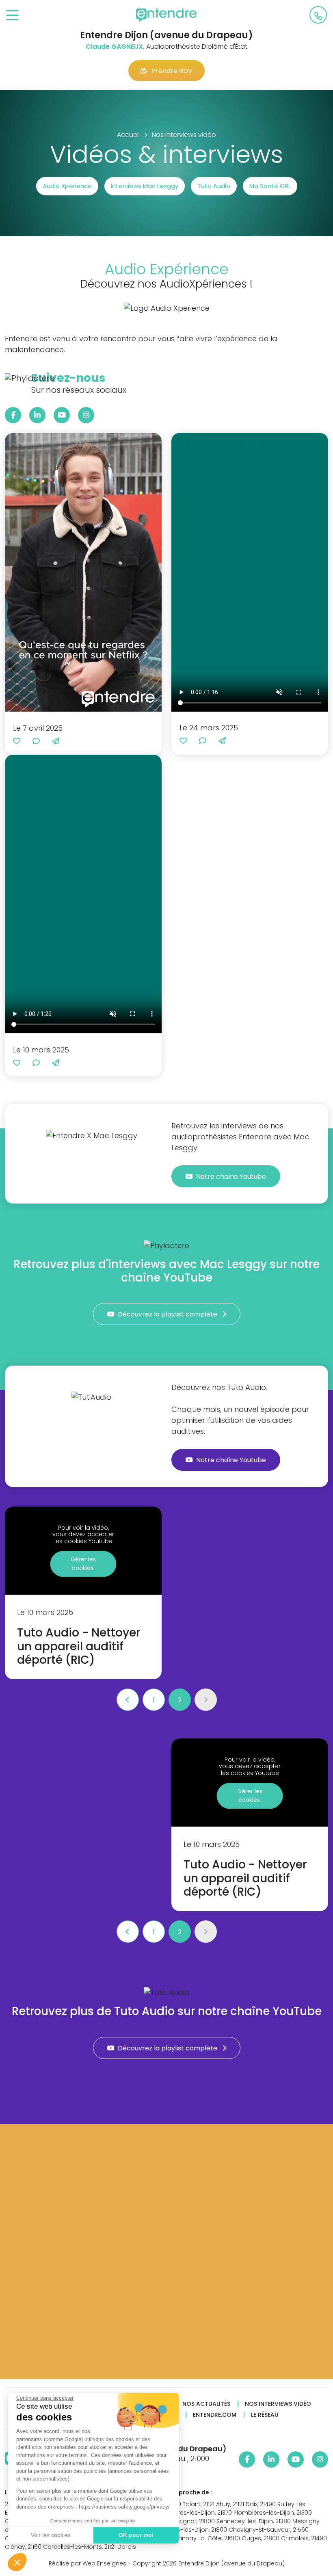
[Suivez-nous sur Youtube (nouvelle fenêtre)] (62, 415)
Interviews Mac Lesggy (145, 186)
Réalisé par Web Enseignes (88, 2563)
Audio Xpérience (67, 186)
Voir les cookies (51, 2535)
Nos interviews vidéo (278, 2404)
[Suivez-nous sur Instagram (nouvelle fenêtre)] (86, 415)
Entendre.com (215, 2415)
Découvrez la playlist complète (168, 1314)
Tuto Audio (214, 186)
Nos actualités (206, 2404)
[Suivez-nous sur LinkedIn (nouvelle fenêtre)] (37, 415)
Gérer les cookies (83, 1564)
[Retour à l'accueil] (166, 15)
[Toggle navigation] (12, 16)
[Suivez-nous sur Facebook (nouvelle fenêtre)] (13, 415)
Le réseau (265, 2415)
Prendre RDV (172, 71)
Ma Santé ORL (270, 186)
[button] (17, 2562)
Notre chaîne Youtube (232, 1177)
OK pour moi (136, 2535)
